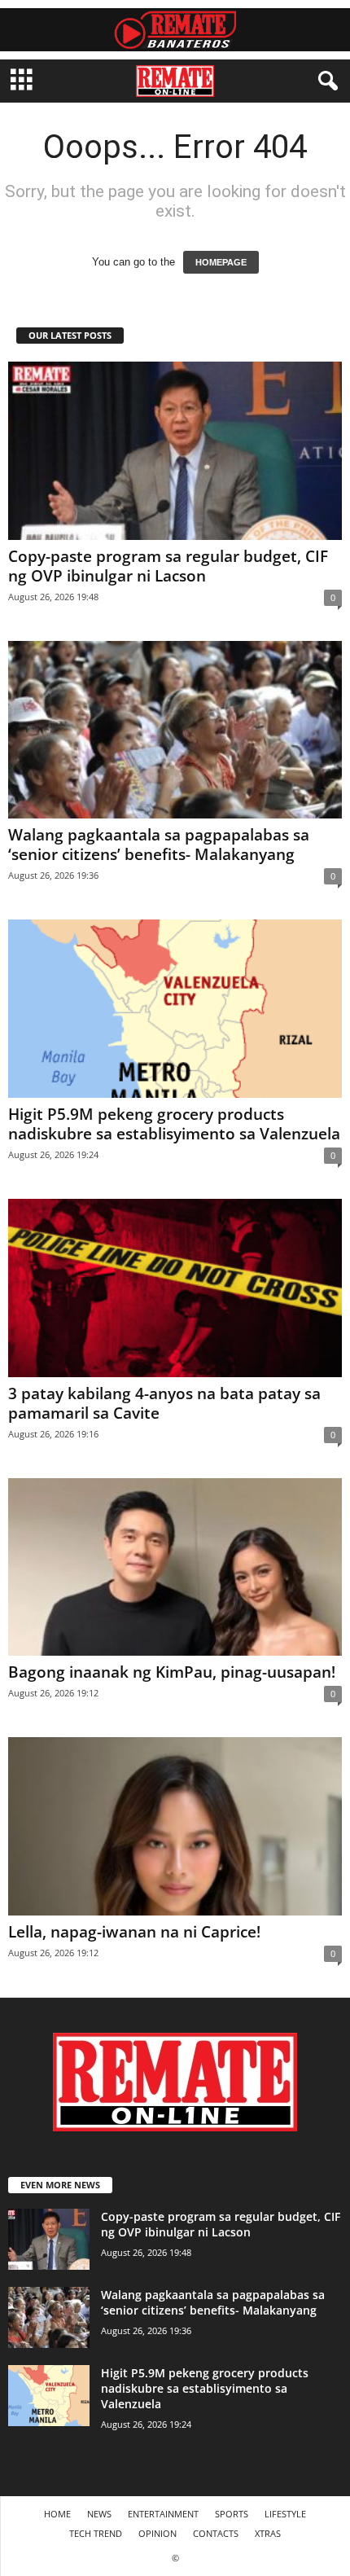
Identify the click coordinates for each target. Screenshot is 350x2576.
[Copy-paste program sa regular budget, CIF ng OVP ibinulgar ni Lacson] (175, 451)
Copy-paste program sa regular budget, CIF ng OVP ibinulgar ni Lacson (168, 566)
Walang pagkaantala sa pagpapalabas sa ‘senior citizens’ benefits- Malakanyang (159, 845)
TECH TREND (96, 2533)
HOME (57, 2514)
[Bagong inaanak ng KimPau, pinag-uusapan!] (175, 1567)
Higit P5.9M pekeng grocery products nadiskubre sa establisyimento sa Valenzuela (174, 1124)
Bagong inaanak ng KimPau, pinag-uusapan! (172, 1672)
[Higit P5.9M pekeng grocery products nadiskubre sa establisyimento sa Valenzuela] (175, 1009)
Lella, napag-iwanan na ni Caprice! (134, 1932)
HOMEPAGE (221, 262)
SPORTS (232, 2514)
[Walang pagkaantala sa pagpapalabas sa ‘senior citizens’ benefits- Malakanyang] (175, 730)
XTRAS (268, 2533)
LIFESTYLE (285, 2514)
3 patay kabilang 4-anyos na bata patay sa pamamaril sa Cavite (164, 1403)
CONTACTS (216, 2533)
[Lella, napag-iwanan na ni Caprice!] (175, 1826)
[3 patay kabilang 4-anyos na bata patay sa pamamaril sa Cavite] (175, 1288)
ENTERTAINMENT (163, 2514)
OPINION (157, 2533)
